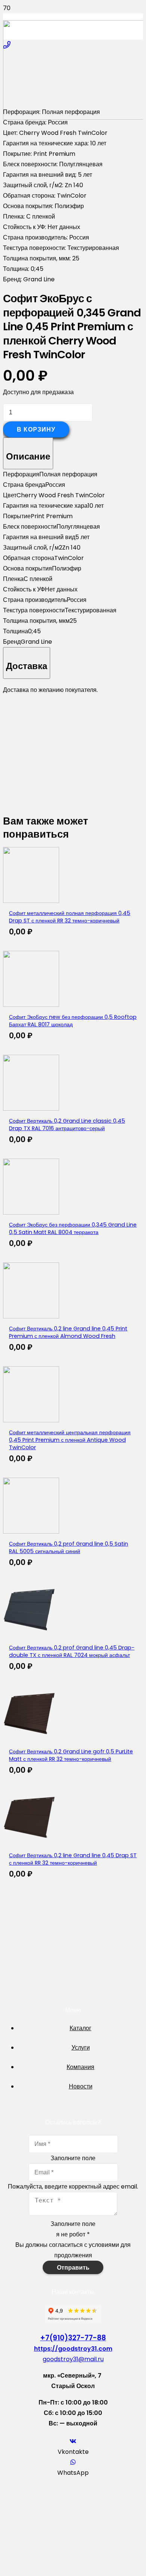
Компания (80, 2067)
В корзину (36, 429)
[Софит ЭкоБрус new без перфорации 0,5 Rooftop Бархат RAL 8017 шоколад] (31, 1005)
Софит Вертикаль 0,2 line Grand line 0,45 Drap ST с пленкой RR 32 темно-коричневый (73, 1859)
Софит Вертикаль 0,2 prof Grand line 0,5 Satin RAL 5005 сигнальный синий (69, 1547)
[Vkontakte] (73, 2441)
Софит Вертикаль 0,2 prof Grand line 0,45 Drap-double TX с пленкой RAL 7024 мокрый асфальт (72, 1651)
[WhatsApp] (73, 2462)
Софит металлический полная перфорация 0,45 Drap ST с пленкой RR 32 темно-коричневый (70, 917)
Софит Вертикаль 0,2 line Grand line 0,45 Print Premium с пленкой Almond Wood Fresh (68, 1332)
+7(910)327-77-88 (73, 2338)
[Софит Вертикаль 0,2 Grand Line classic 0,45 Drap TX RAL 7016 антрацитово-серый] (31, 1109)
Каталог (80, 2028)
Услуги (81, 2048)
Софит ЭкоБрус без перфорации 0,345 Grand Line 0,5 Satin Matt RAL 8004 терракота (73, 1228)
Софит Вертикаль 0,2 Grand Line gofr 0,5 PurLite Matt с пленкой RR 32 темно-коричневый (71, 1755)
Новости (81, 2086)
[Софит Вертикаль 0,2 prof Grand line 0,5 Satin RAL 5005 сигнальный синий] (31, 1532)
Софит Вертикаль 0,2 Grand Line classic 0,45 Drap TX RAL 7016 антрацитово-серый (67, 1125)
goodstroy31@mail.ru (73, 2359)
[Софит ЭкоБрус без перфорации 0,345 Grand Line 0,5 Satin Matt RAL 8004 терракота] (31, 1213)
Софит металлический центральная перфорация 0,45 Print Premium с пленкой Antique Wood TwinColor (70, 1440)
